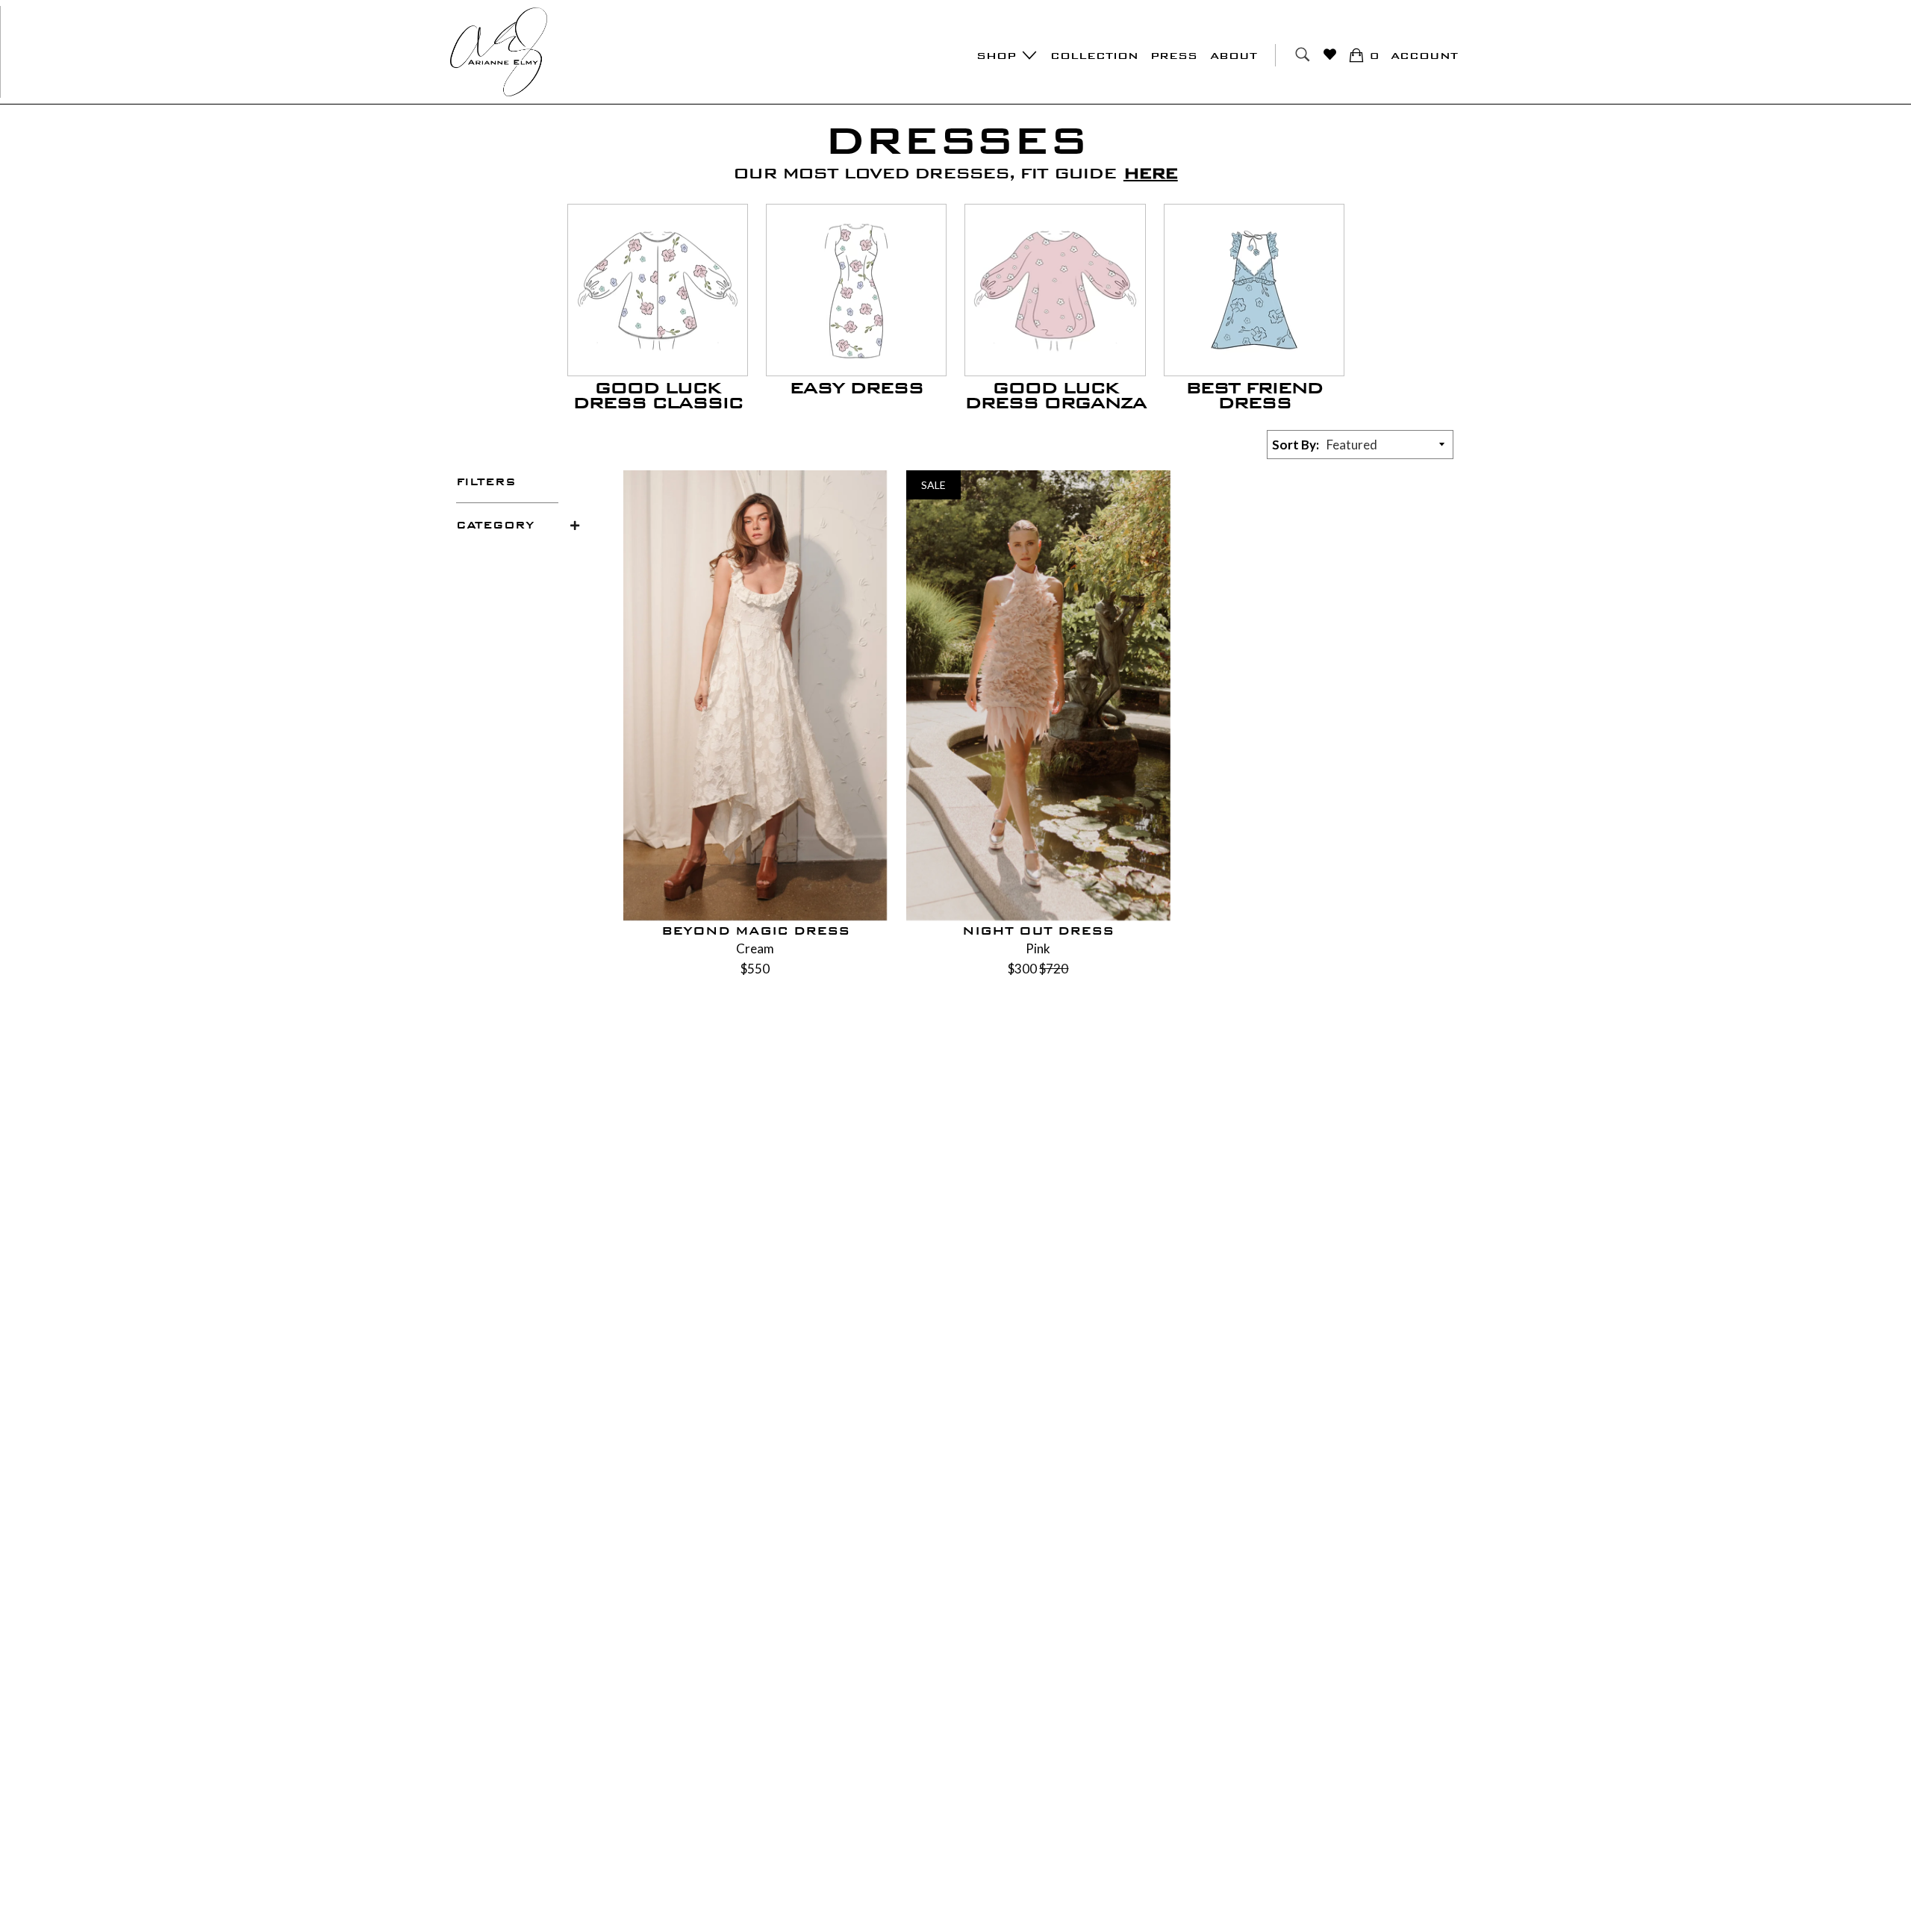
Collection (1094, 56)
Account (1424, 56)
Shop (998, 56)
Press (1174, 56)
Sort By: (1296, 445)
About (1234, 56)
